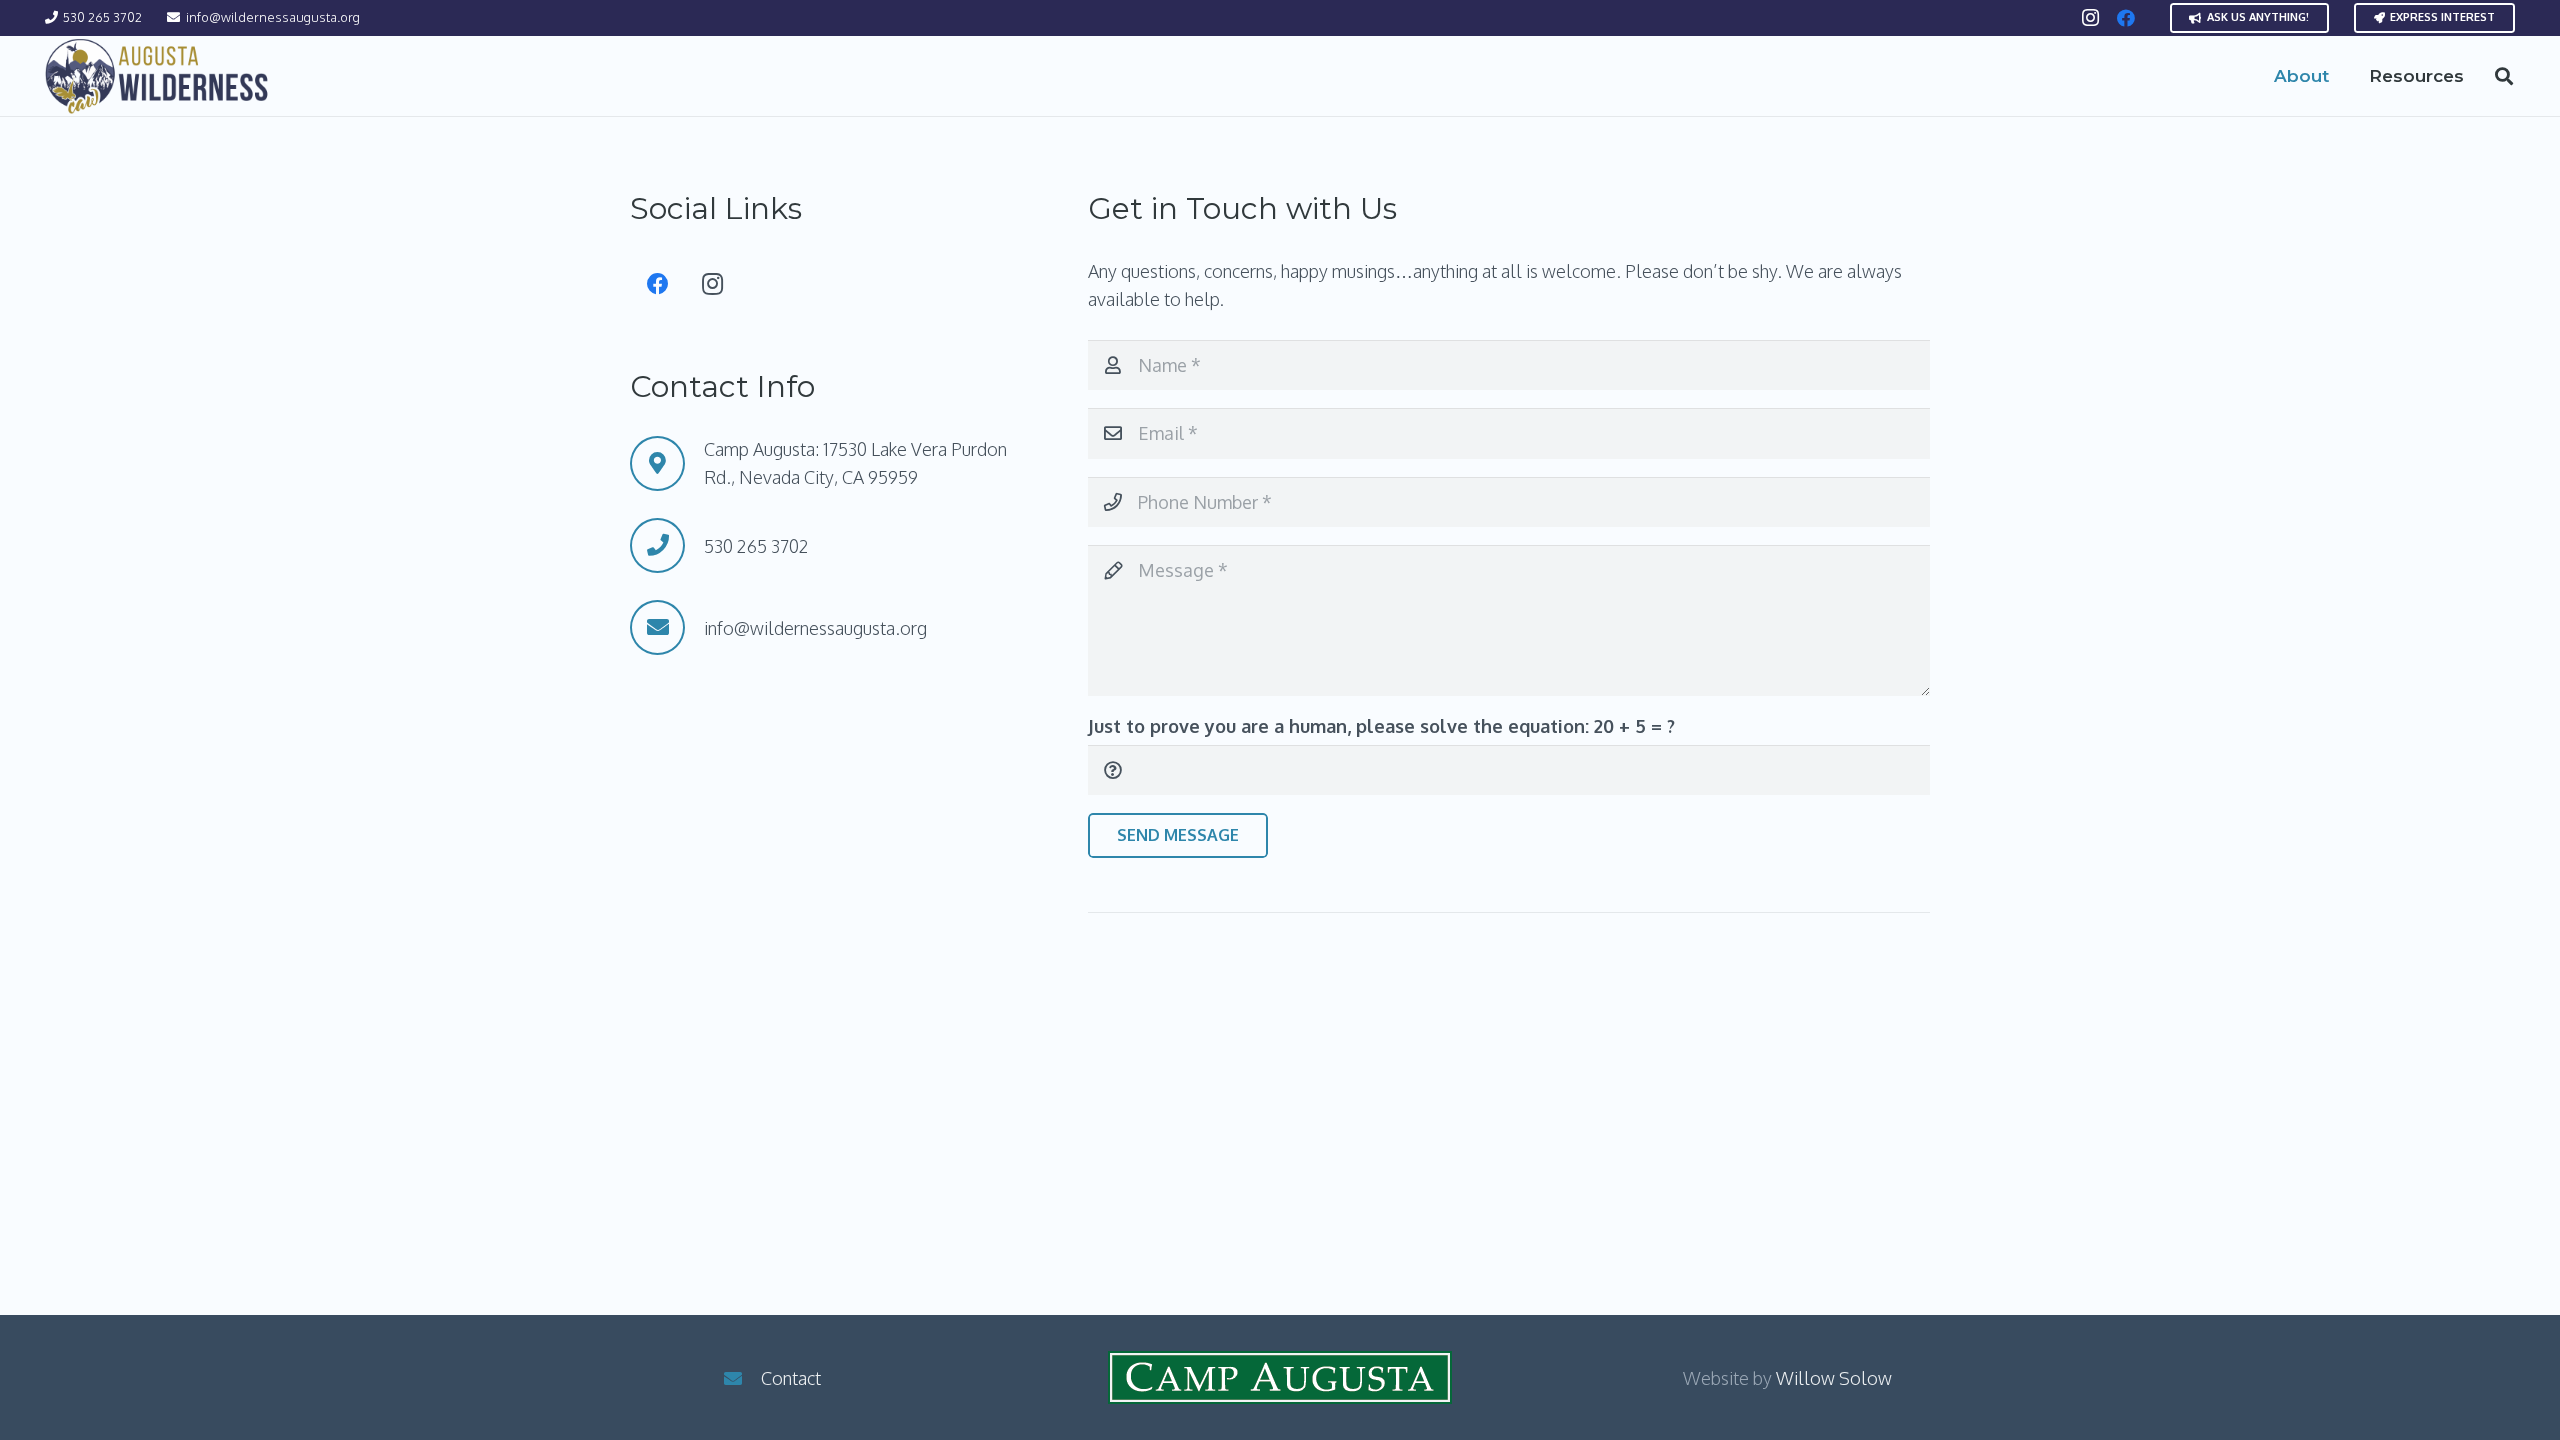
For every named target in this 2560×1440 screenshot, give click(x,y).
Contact (791, 1378)
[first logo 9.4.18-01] (157, 76)
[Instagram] (2090, 18)
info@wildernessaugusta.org (815, 628)
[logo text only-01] (1280, 1377)
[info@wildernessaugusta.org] (667, 627)
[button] (2345, 76)
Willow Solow (1834, 1378)
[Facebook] (2126, 18)
